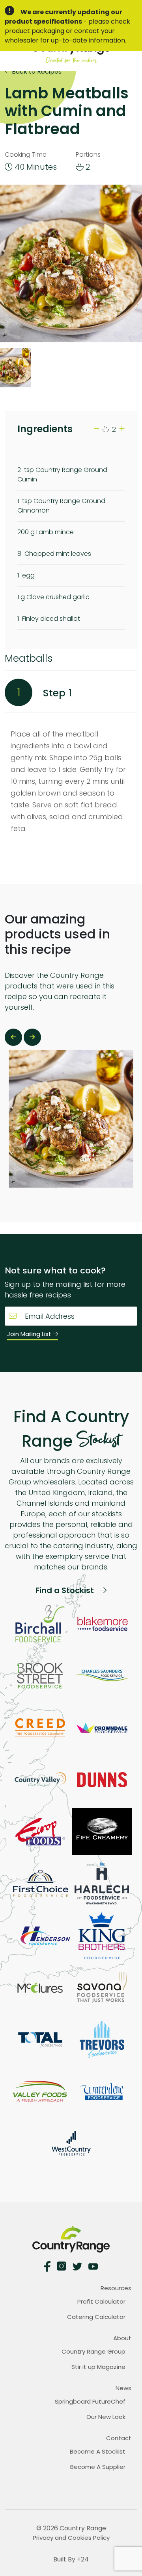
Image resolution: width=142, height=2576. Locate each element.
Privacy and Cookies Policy (71, 2538)
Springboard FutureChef (90, 2401)
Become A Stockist (98, 2451)
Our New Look (106, 2417)
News (123, 2388)
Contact (119, 2438)
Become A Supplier (98, 2467)
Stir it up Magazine (98, 2367)
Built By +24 (71, 2559)
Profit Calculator (101, 2301)
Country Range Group (93, 2351)
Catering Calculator (96, 2317)
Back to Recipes (36, 71)
